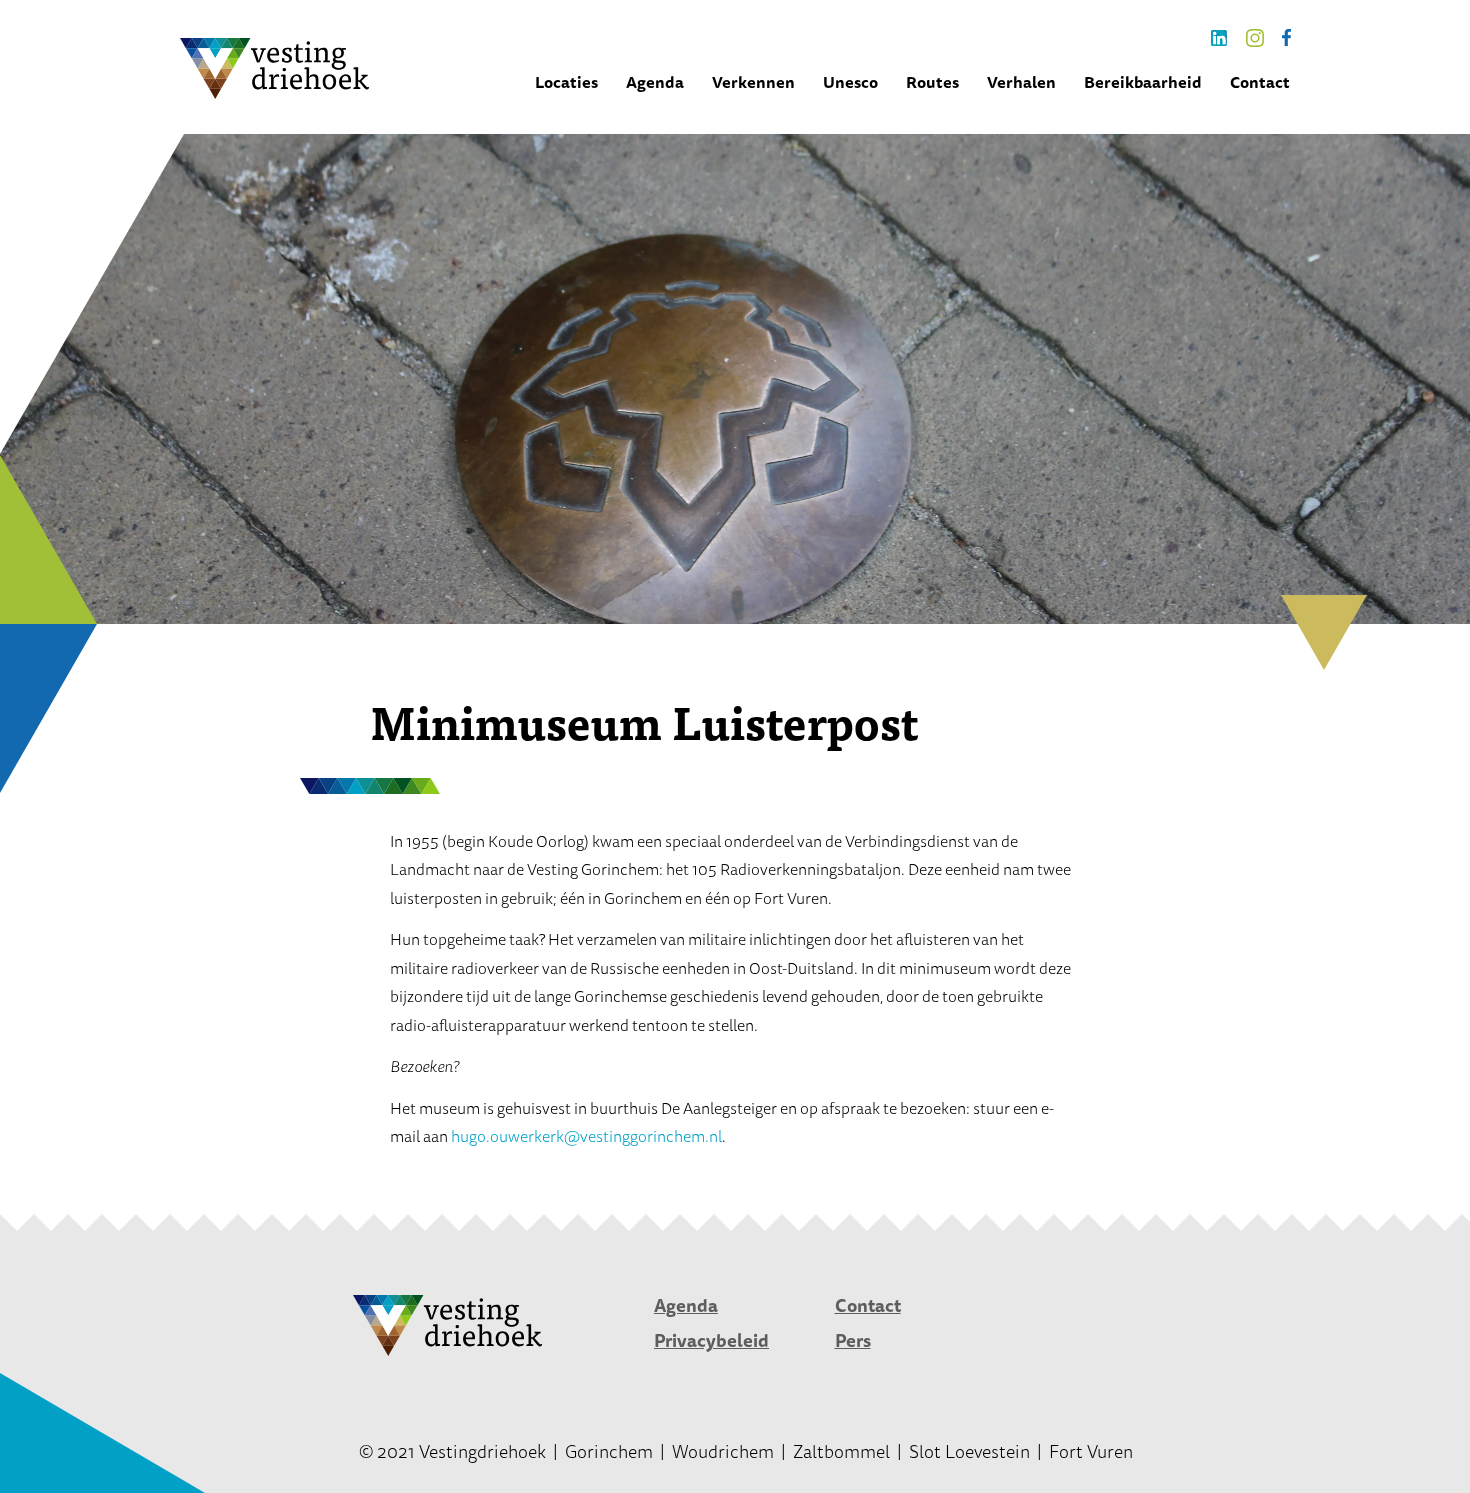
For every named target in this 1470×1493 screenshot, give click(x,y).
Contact (1260, 82)
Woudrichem (723, 1451)
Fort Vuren (1091, 1451)
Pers (853, 1340)
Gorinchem (609, 1451)
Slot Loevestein (969, 1451)
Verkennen (753, 82)
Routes (932, 82)
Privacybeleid (711, 1340)
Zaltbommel (841, 1451)
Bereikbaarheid (1143, 82)
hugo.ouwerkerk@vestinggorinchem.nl (586, 1136)
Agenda (655, 82)
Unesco (850, 82)
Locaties (566, 82)
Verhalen (1021, 82)
